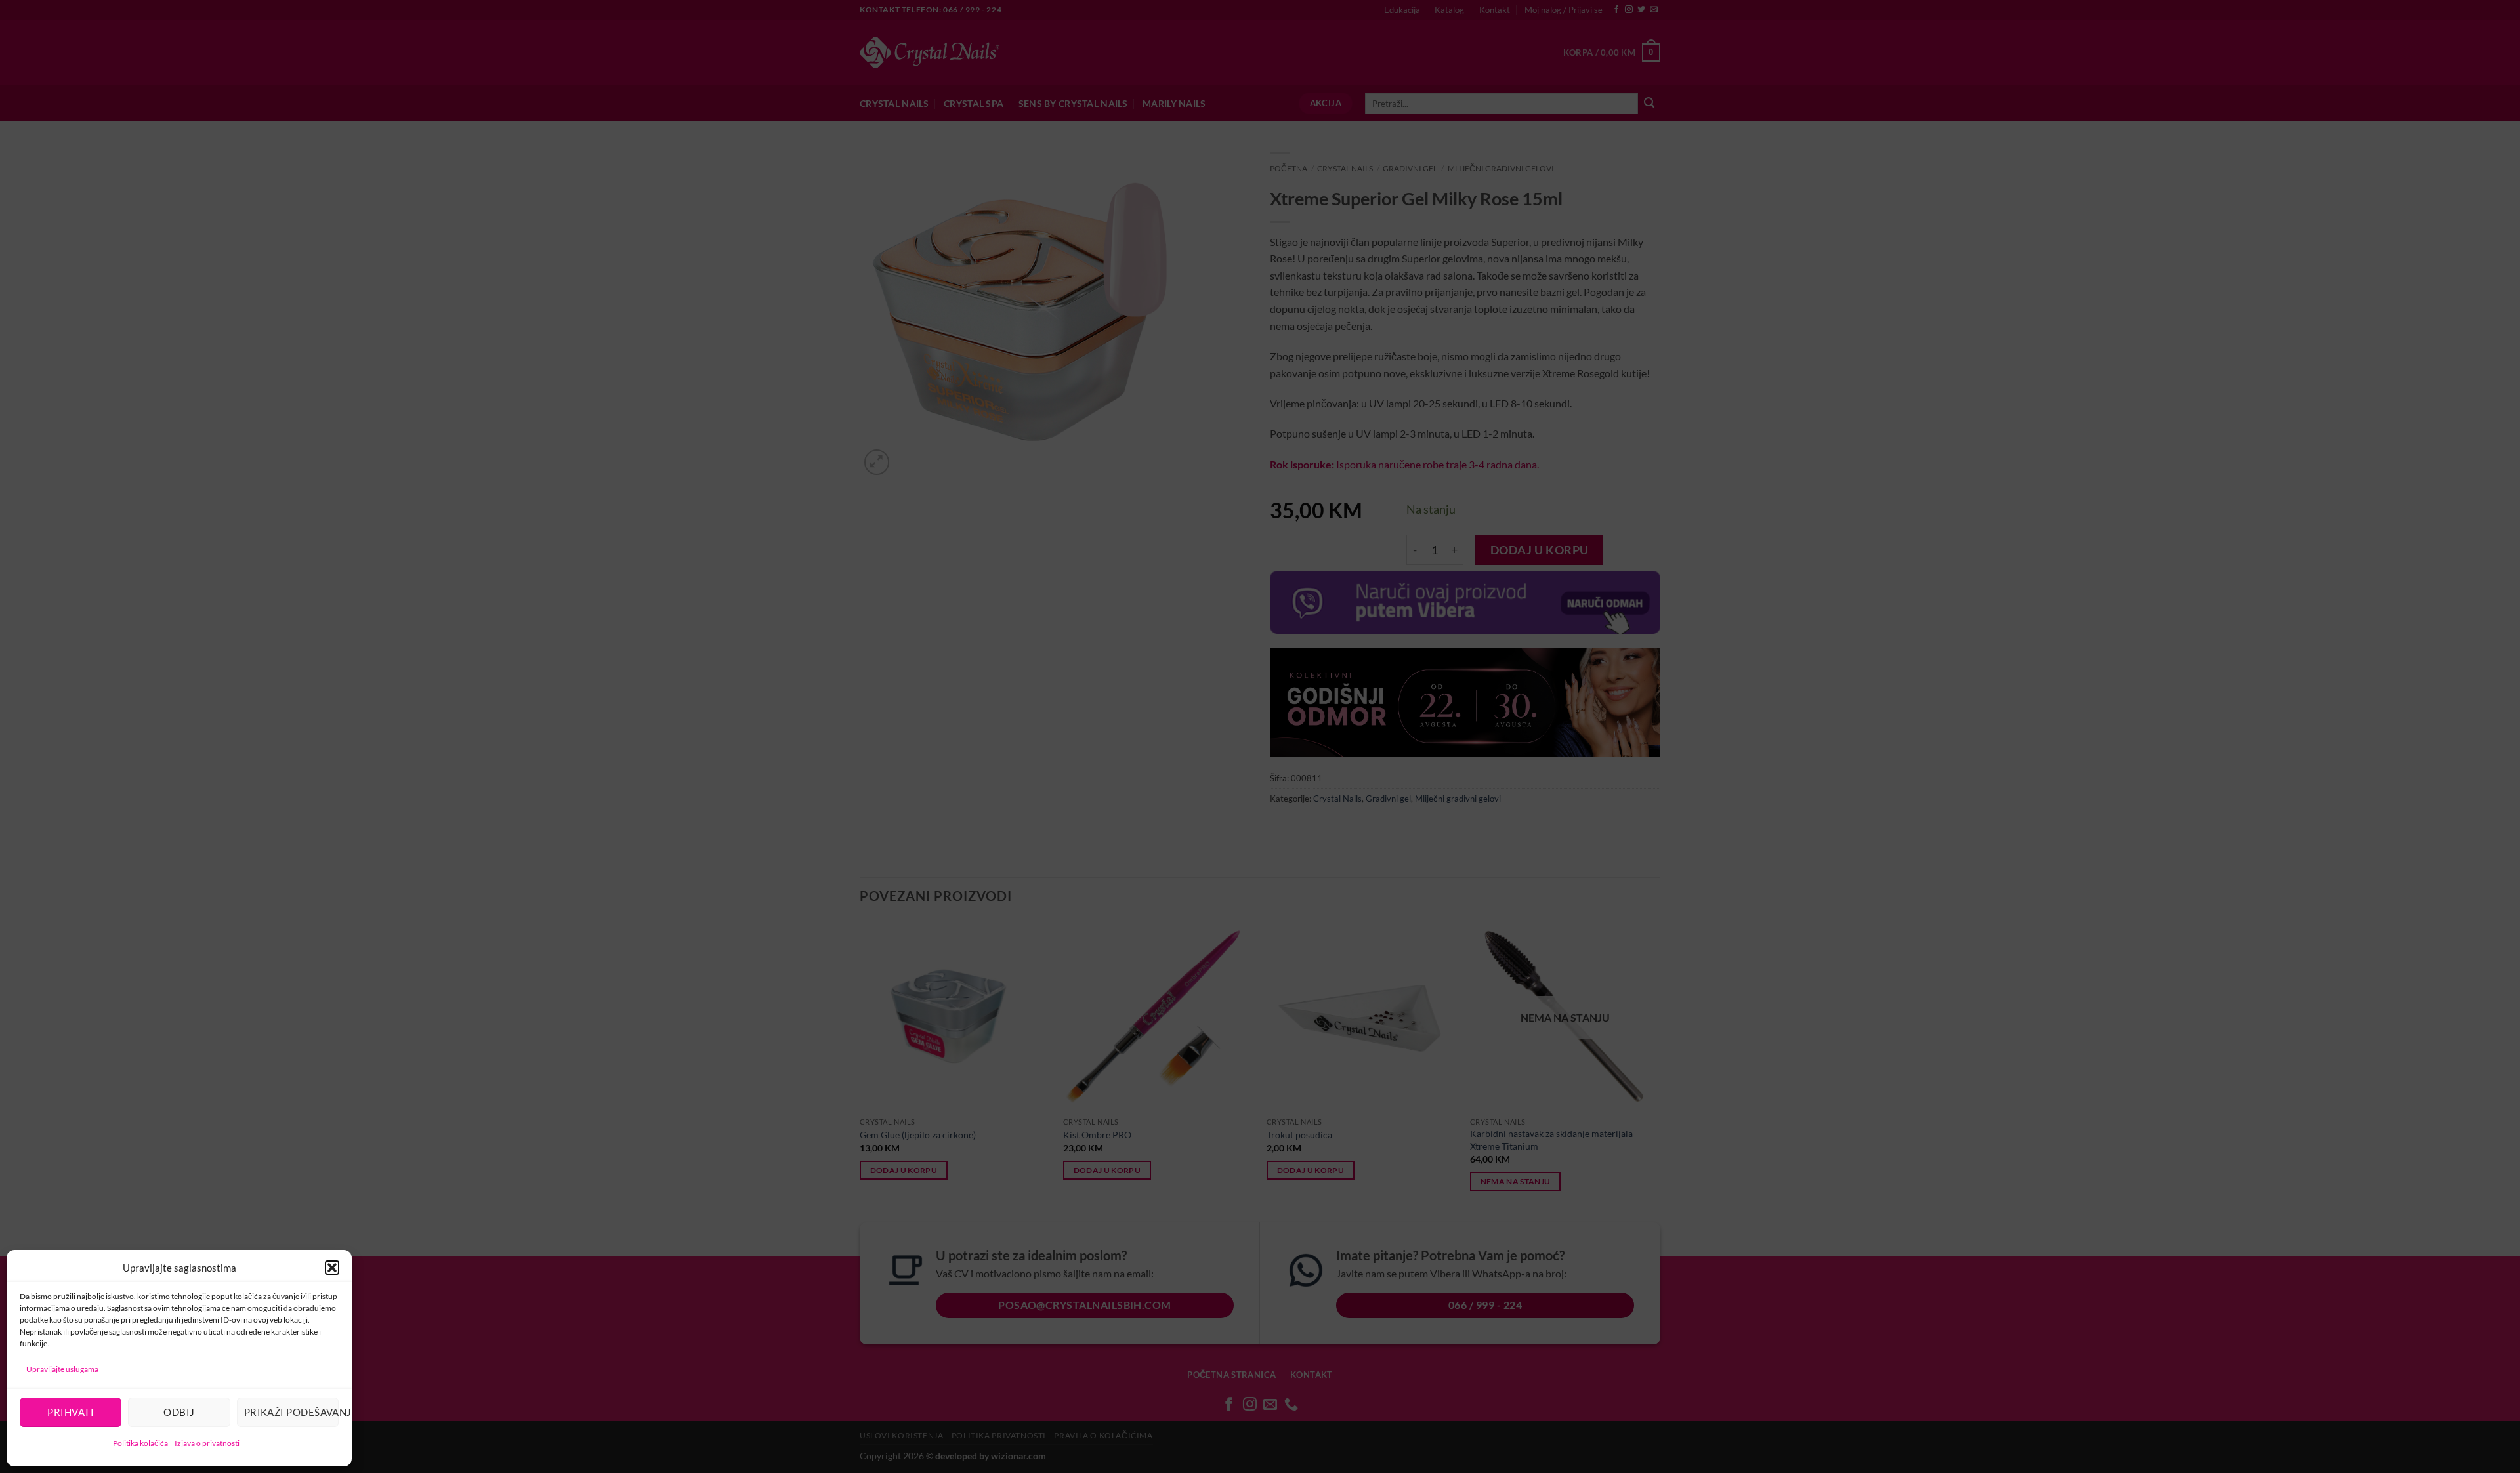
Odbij (179, 1412)
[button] (332, 1268)
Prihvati (71, 1412)
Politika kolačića (140, 1443)
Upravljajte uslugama (62, 1369)
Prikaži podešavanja (291, 1412)
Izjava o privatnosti (207, 1443)
